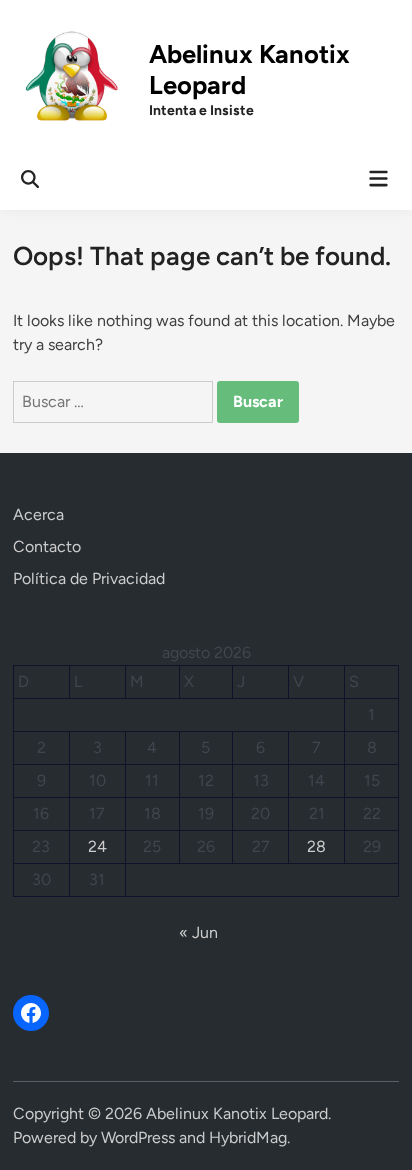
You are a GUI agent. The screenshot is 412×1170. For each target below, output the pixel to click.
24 (97, 846)
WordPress (138, 1137)
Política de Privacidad (89, 578)
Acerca (38, 514)
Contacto (47, 546)
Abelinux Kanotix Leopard (237, 1113)
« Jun (198, 932)
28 (316, 846)
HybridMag (248, 1137)
